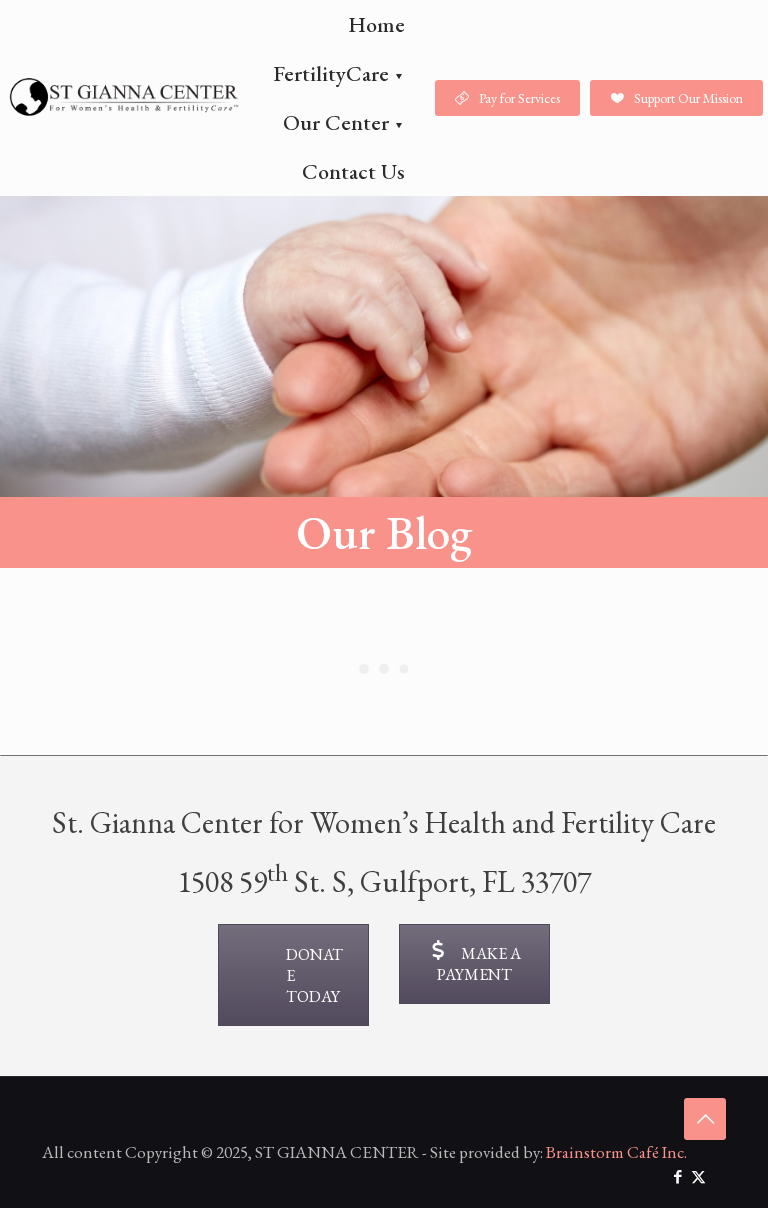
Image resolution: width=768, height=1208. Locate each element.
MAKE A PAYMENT (479, 964)
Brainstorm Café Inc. (616, 1152)
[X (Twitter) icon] (698, 1176)
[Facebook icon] (677, 1176)
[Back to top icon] (705, 1119)
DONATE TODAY (314, 975)
